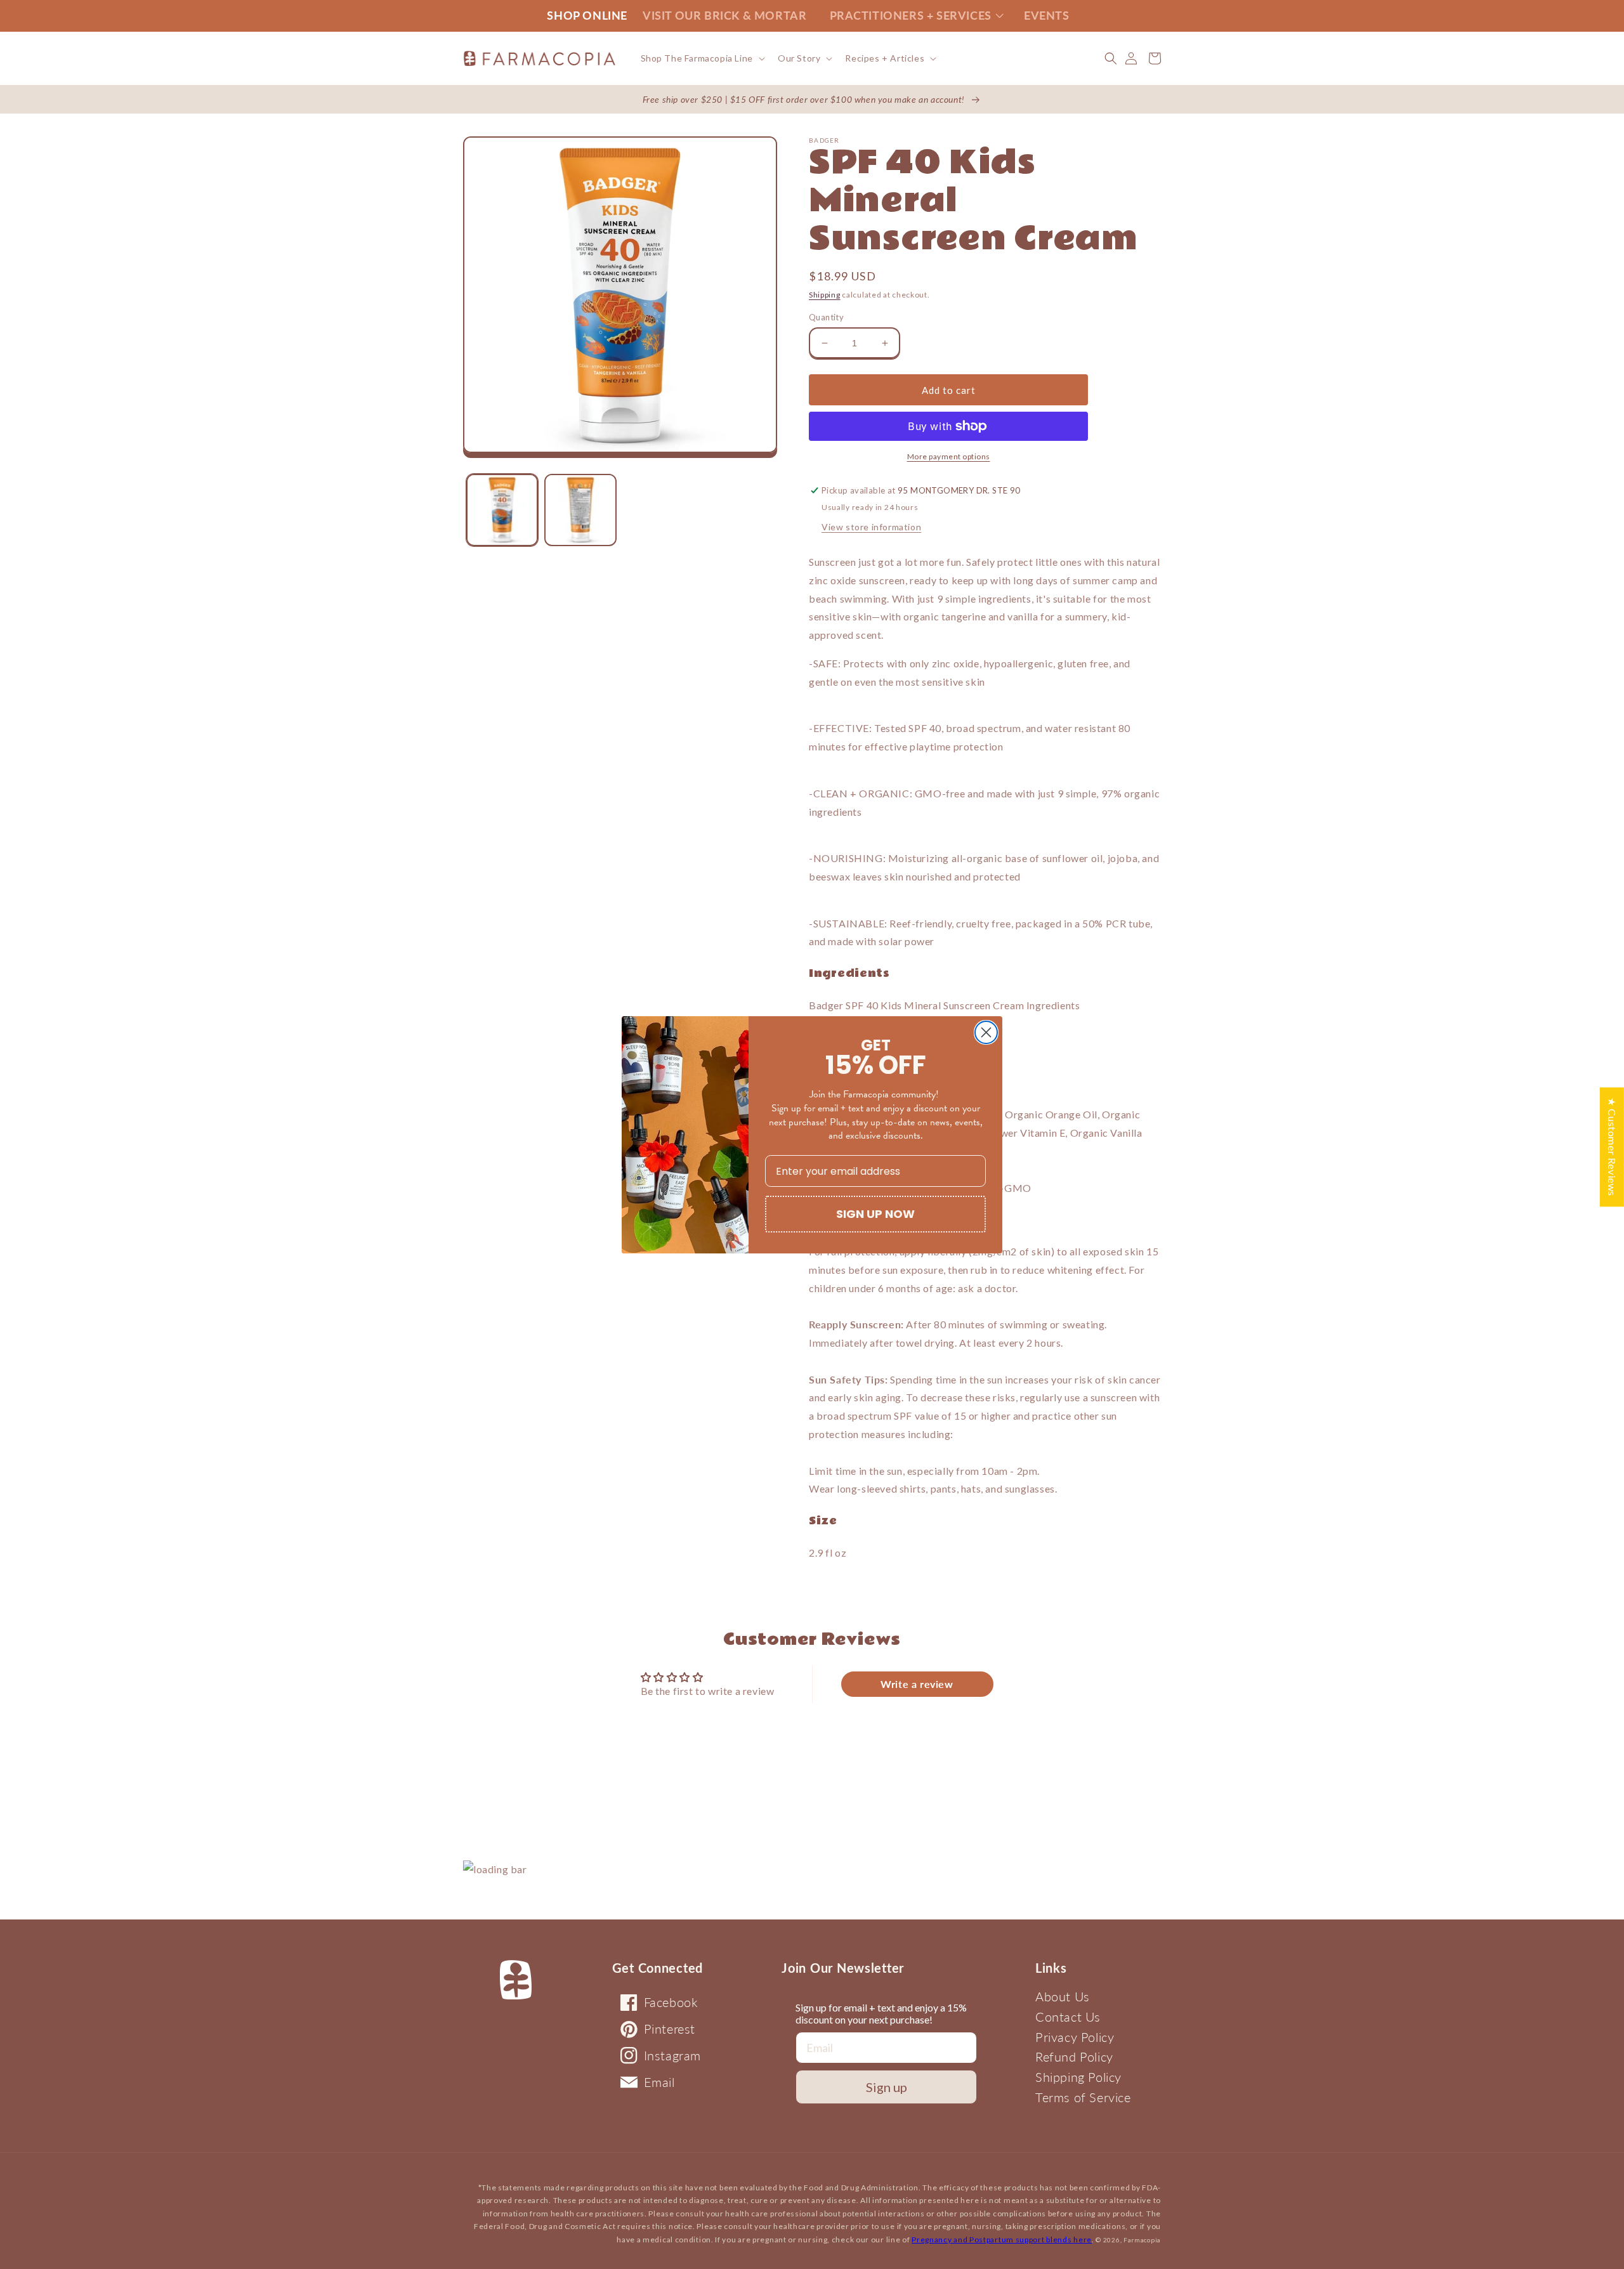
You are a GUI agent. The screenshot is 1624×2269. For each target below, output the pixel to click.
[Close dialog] (986, 1032)
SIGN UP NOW (875, 1214)
